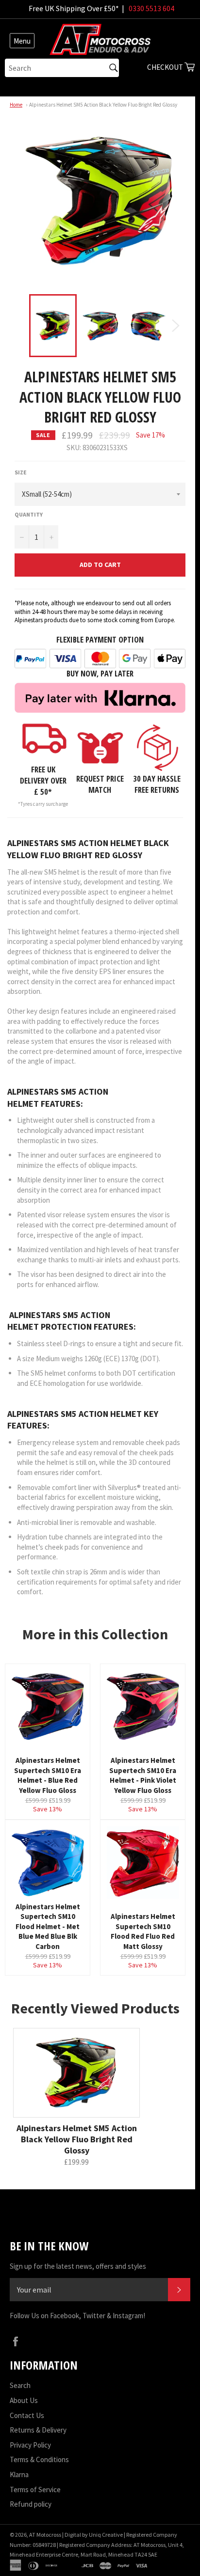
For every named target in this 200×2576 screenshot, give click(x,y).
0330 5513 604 (151, 8)
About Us (24, 2400)
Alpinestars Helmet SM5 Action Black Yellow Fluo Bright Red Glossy (103, 105)
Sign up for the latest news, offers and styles (78, 2266)
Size (21, 472)
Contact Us (27, 2415)
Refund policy (31, 2504)
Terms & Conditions (39, 2459)
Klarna (19, 2474)
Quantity (29, 514)
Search (20, 2385)
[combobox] (62, 68)
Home (16, 105)
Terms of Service (35, 2490)
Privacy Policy (30, 2445)
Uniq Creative (106, 2535)
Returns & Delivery (38, 2430)
